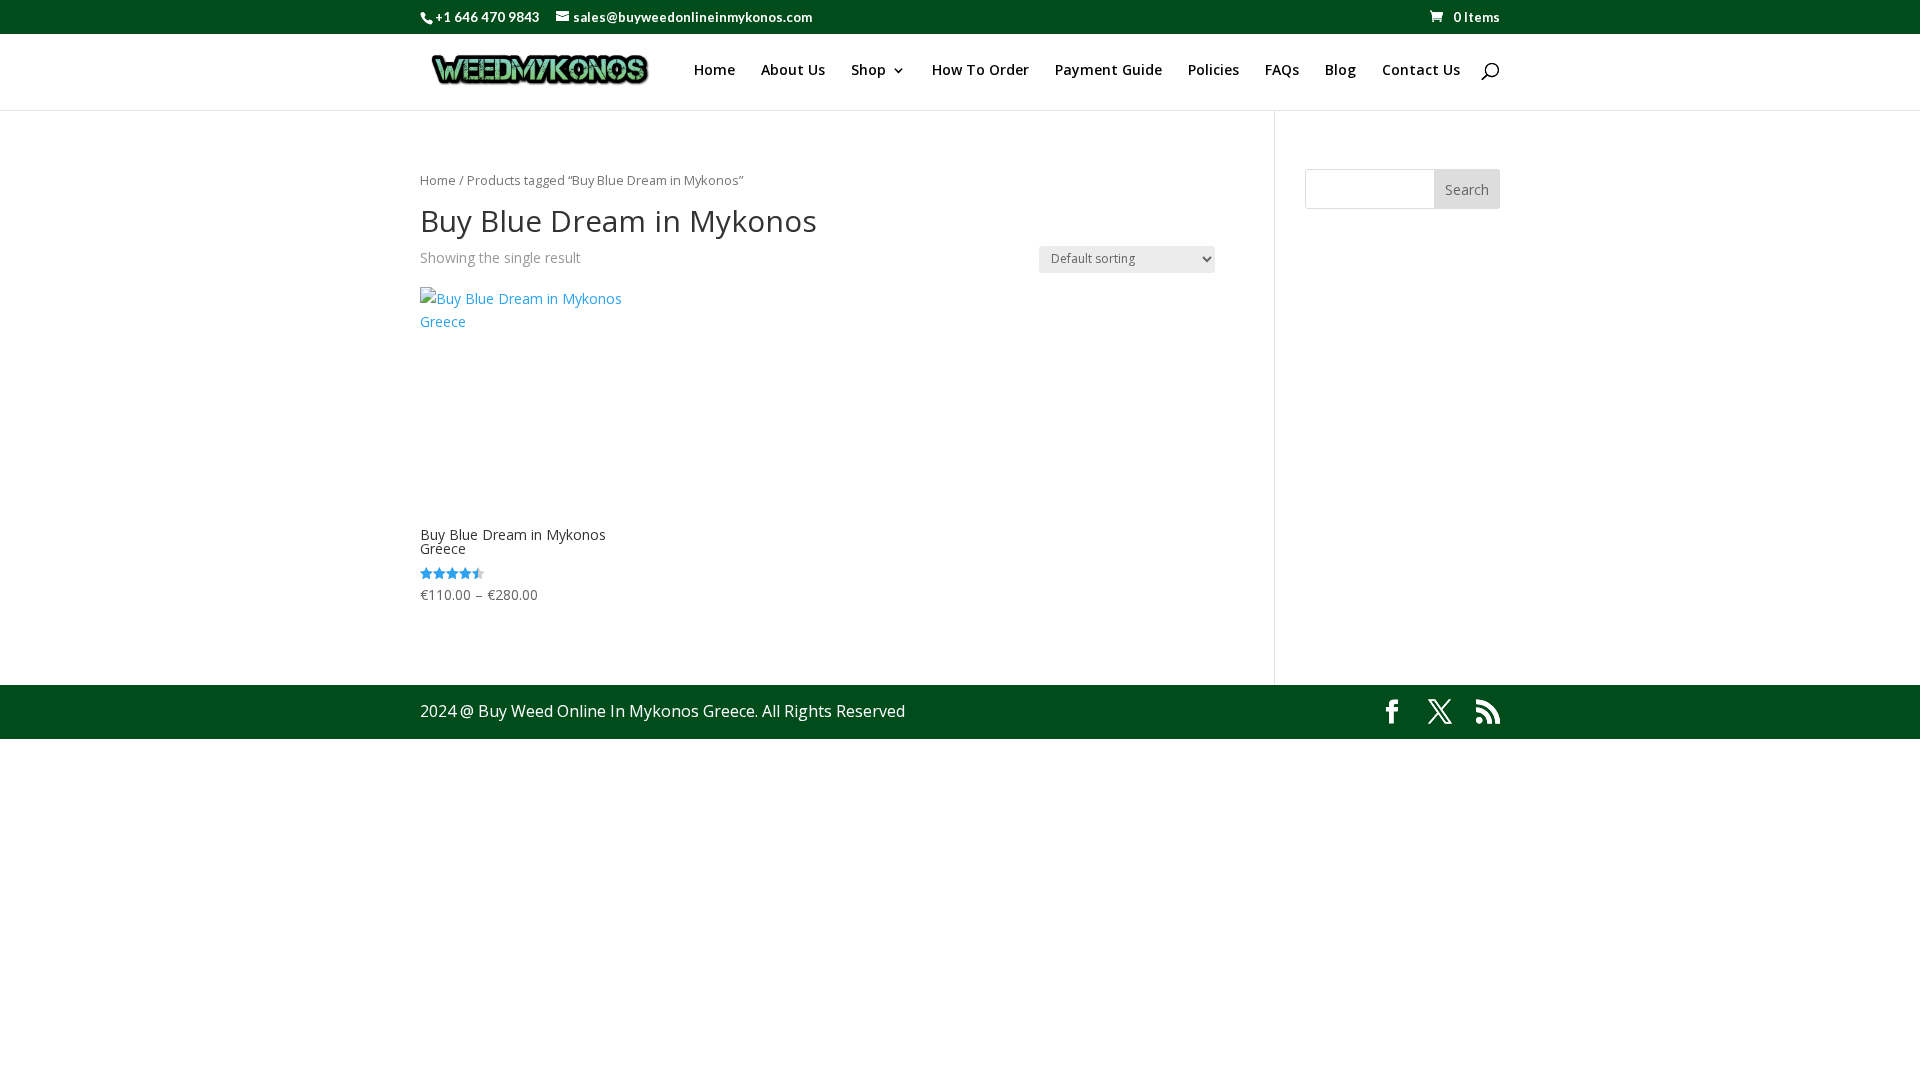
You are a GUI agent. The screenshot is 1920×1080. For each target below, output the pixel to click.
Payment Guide (1108, 71)
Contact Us (1421, 71)
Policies (1213, 71)
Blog (1340, 71)
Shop (868, 71)
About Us (793, 71)
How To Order (980, 71)
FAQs (1282, 71)
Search (1467, 189)
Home (714, 71)
